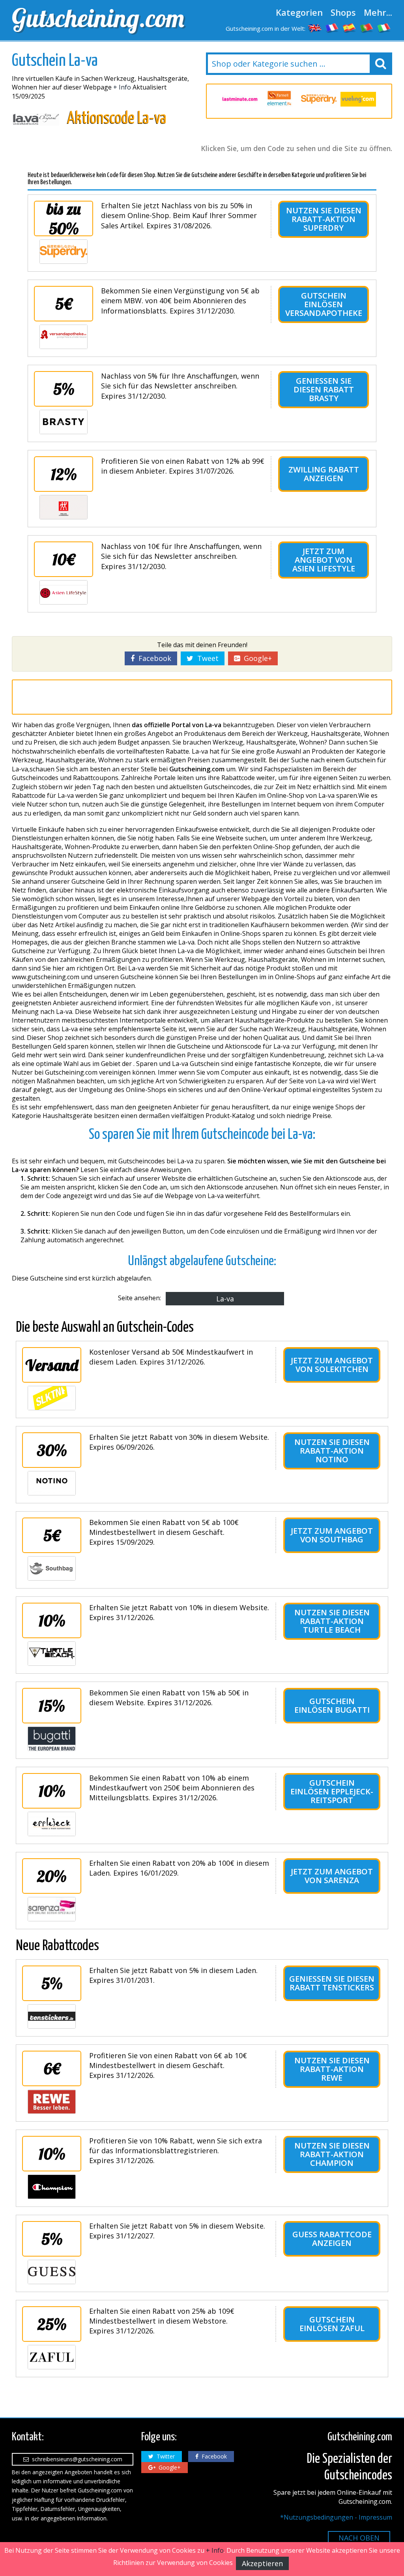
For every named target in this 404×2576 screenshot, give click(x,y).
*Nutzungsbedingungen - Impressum (336, 2517)
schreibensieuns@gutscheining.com (76, 2459)
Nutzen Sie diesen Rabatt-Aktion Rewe (332, 2069)
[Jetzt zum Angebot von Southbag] (52, 1568)
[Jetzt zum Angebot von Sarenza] (52, 1909)
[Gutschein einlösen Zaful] (52, 2357)
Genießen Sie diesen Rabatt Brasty (324, 389)
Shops (343, 12)
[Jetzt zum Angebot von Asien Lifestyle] (64, 592)
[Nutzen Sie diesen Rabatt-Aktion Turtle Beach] (52, 1654)
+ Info (122, 87)
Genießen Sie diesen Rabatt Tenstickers (332, 1983)
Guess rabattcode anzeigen (332, 2239)
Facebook (153, 658)
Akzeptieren (262, 2563)
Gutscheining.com (98, 18)
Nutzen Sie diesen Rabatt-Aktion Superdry (324, 219)
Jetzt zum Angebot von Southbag (332, 1535)
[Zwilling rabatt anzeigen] (64, 507)
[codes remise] (332, 28)
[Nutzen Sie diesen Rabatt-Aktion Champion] (52, 2187)
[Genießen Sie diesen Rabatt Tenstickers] (52, 2016)
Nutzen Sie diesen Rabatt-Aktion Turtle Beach (332, 1621)
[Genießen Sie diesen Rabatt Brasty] (64, 422)
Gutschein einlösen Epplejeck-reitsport (332, 1791)
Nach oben (359, 2538)
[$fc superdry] (319, 99)
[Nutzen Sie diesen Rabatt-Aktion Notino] (52, 1483)
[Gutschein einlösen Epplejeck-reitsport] (52, 1824)
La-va (225, 1299)
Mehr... (378, 12)
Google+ (256, 658)
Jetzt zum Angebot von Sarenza (332, 1876)
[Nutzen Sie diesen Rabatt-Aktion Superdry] (64, 252)
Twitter (164, 2456)
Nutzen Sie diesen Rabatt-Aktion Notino (332, 1451)
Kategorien (299, 12)
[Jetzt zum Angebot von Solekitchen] (52, 1398)
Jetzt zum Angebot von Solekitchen (332, 1365)
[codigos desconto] (367, 28)
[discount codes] (315, 28)
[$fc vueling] (358, 99)
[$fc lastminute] (240, 99)
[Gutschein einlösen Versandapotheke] (64, 337)
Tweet (206, 658)
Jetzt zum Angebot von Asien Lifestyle (324, 560)
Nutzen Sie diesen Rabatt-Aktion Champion (332, 2154)
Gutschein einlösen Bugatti (332, 1705)
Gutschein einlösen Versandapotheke (324, 304)
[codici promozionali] (384, 28)
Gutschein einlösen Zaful (332, 2324)
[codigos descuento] (350, 28)
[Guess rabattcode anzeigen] (52, 2272)
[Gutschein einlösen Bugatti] (52, 1739)
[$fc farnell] (279, 99)
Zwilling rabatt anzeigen (324, 474)
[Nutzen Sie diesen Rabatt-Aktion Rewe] (52, 2102)
